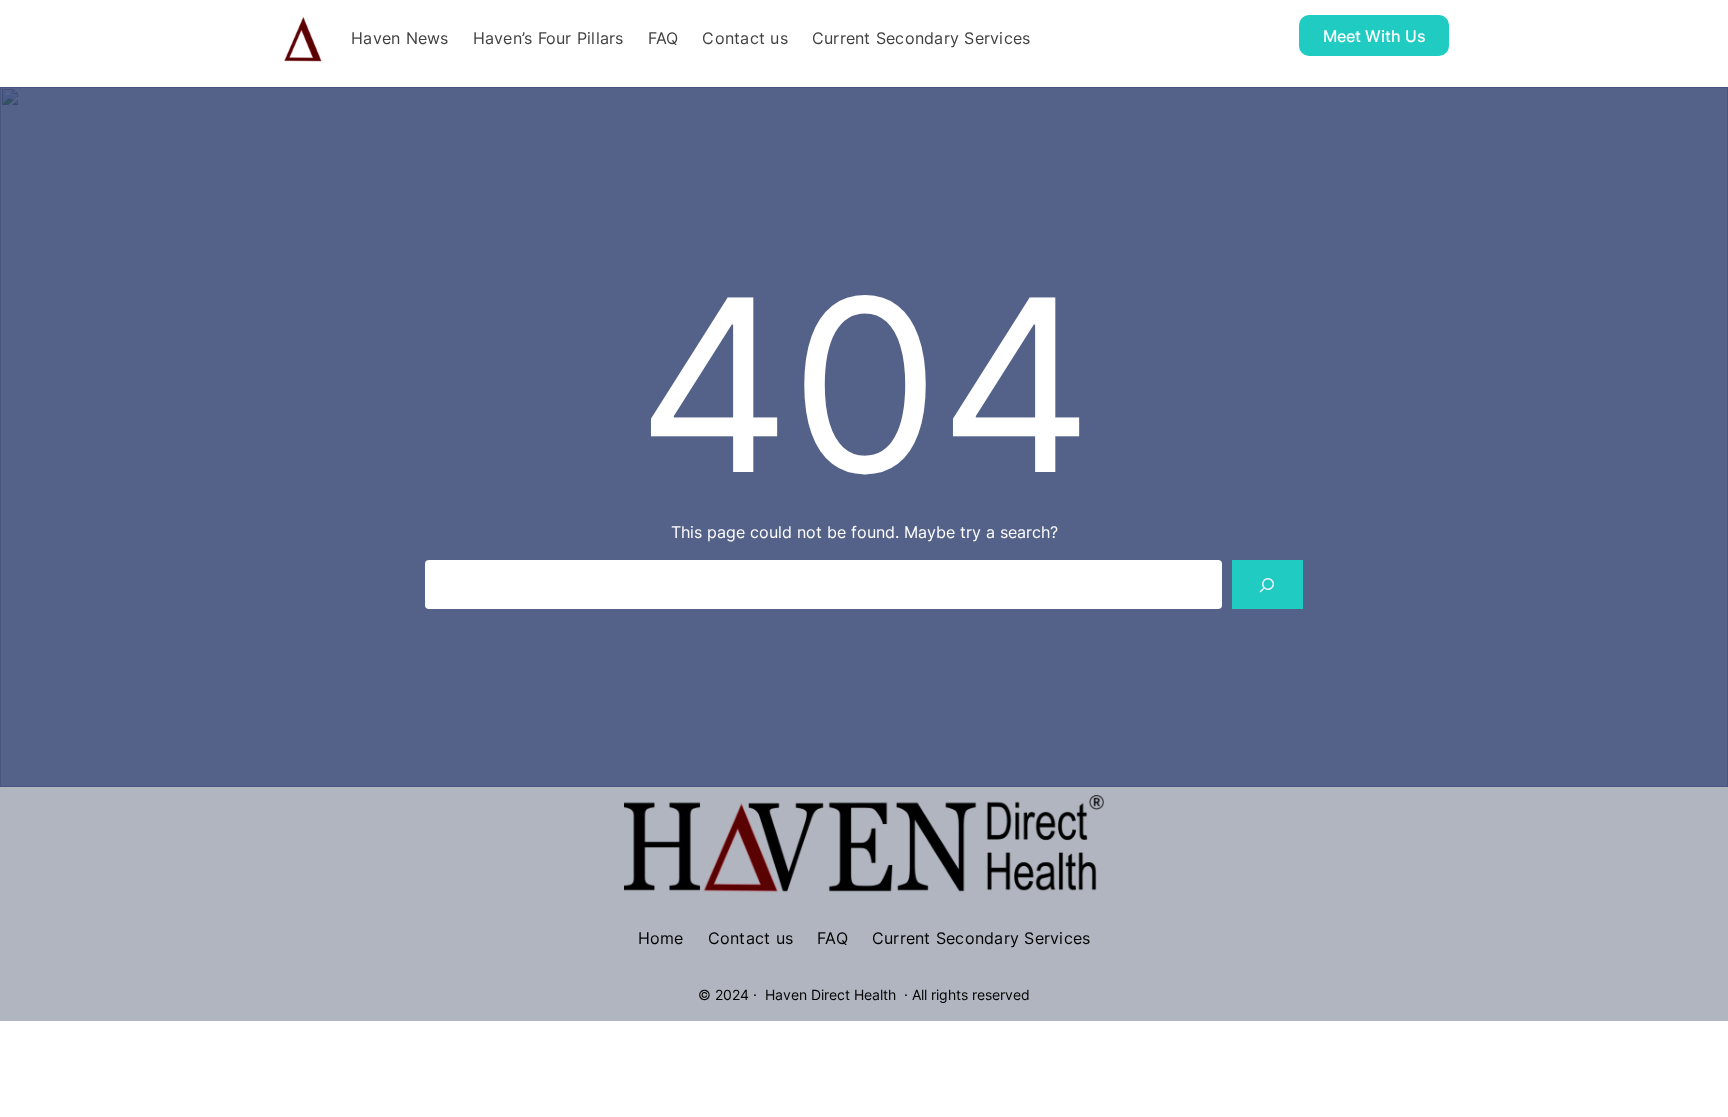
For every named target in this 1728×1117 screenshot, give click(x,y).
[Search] (1267, 584)
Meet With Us (1374, 36)
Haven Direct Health (830, 994)
